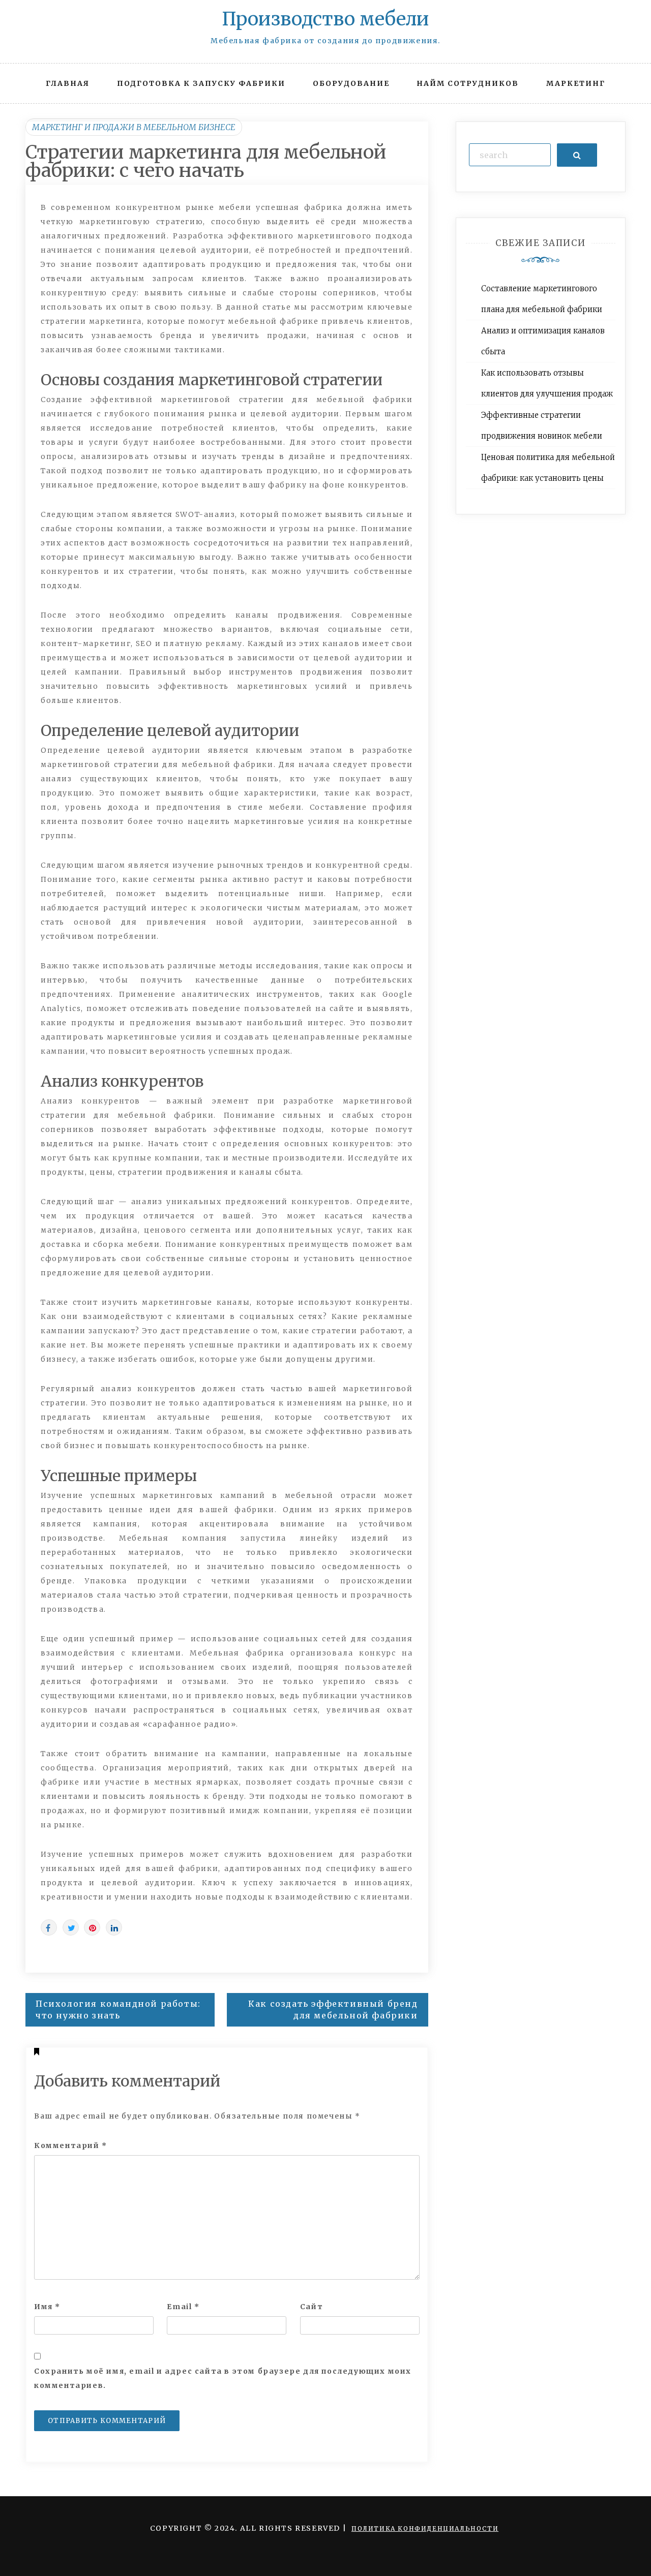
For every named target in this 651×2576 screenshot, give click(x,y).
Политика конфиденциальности (425, 2528)
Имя (47, 2307)
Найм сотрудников (468, 83)
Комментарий (71, 2145)
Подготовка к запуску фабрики (201, 83)
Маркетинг (576, 83)
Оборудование (351, 83)
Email (183, 2307)
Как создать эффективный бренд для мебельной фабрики (333, 2010)
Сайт (312, 2307)
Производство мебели (325, 19)
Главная (68, 83)
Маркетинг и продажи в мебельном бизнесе (134, 127)
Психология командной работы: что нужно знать (118, 2010)
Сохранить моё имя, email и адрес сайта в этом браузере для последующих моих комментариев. (223, 2378)
